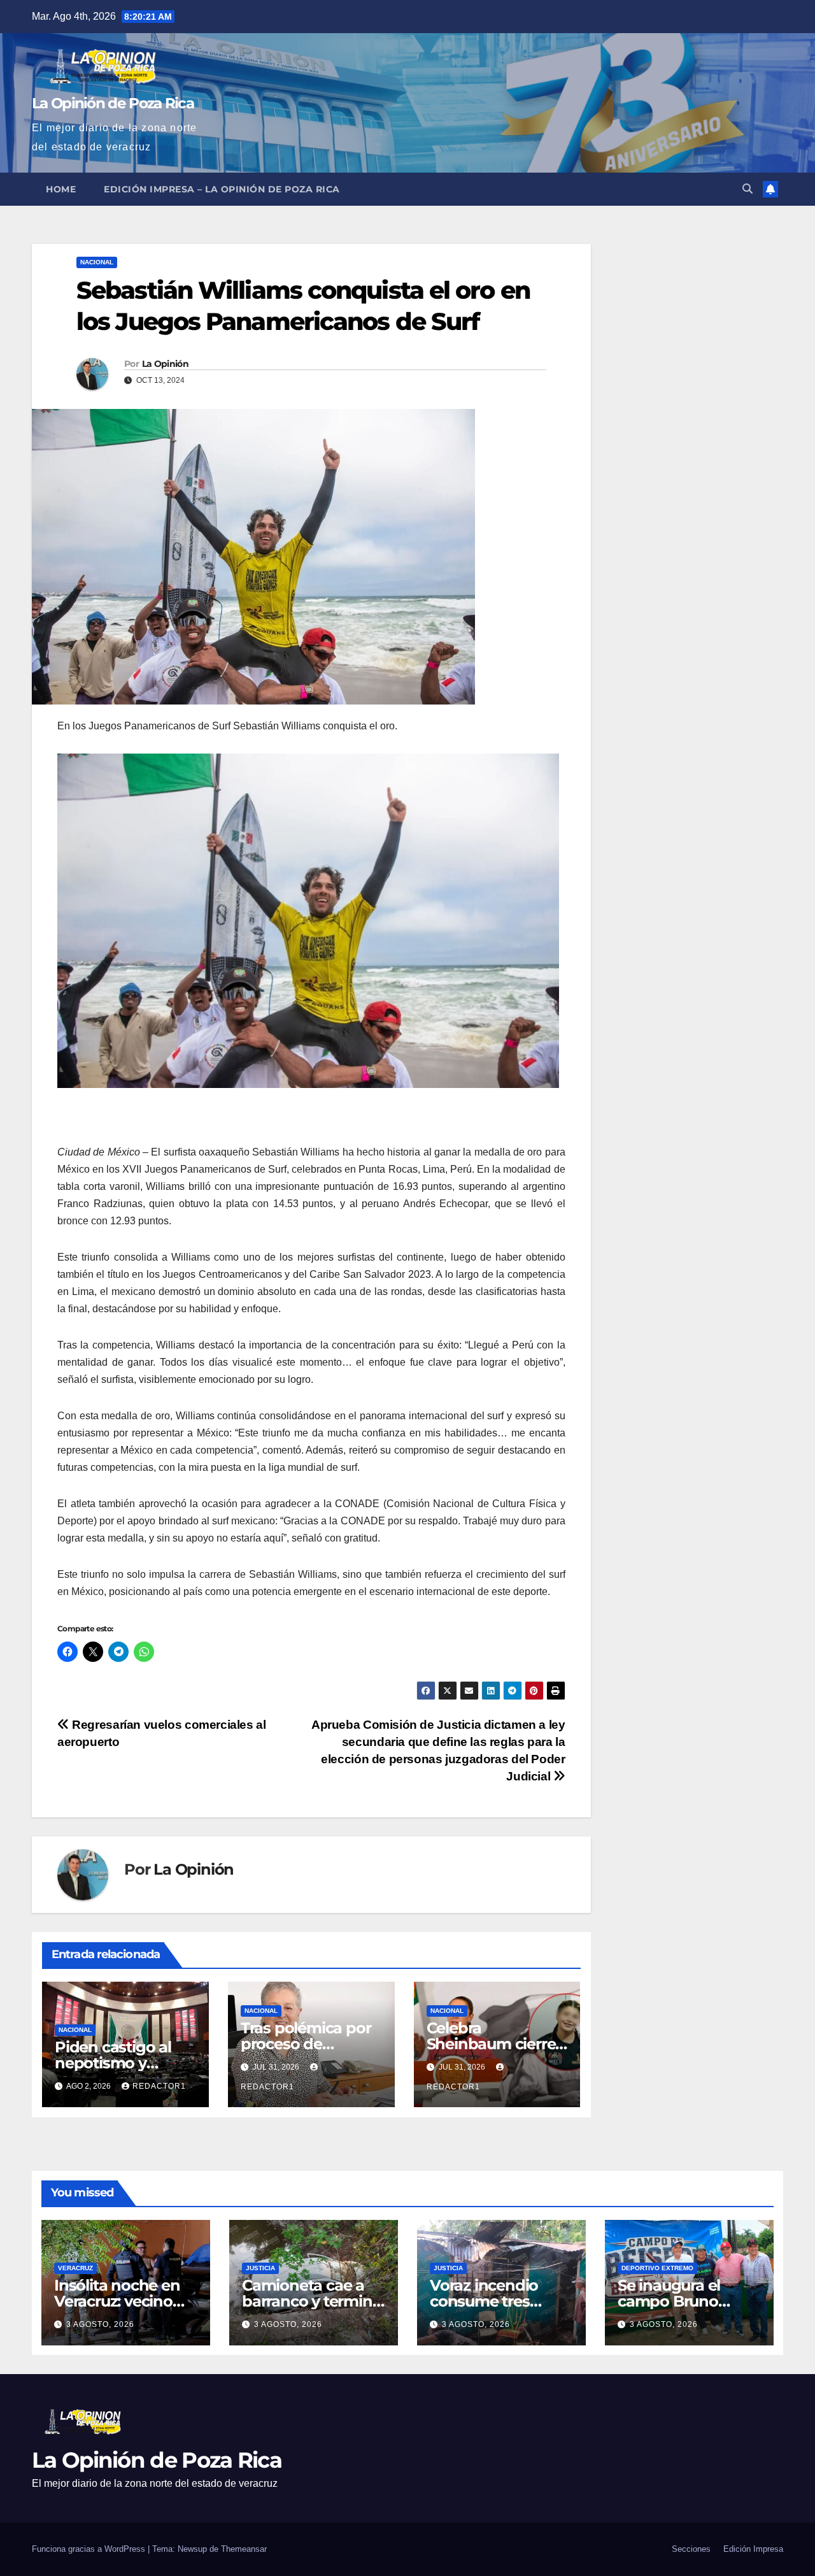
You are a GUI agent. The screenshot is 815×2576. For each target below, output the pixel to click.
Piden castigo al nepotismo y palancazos (113, 2063)
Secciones (691, 2549)
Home (61, 189)
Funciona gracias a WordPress (90, 2549)
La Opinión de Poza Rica (113, 103)
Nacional (97, 262)
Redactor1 (159, 2086)
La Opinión (165, 364)
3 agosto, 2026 (100, 2324)
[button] (748, 189)
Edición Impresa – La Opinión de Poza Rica (222, 189)
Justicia (260, 2268)
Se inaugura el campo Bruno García (669, 2301)
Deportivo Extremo (657, 2268)
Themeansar (244, 2549)
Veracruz (75, 2268)
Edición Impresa (753, 2549)
